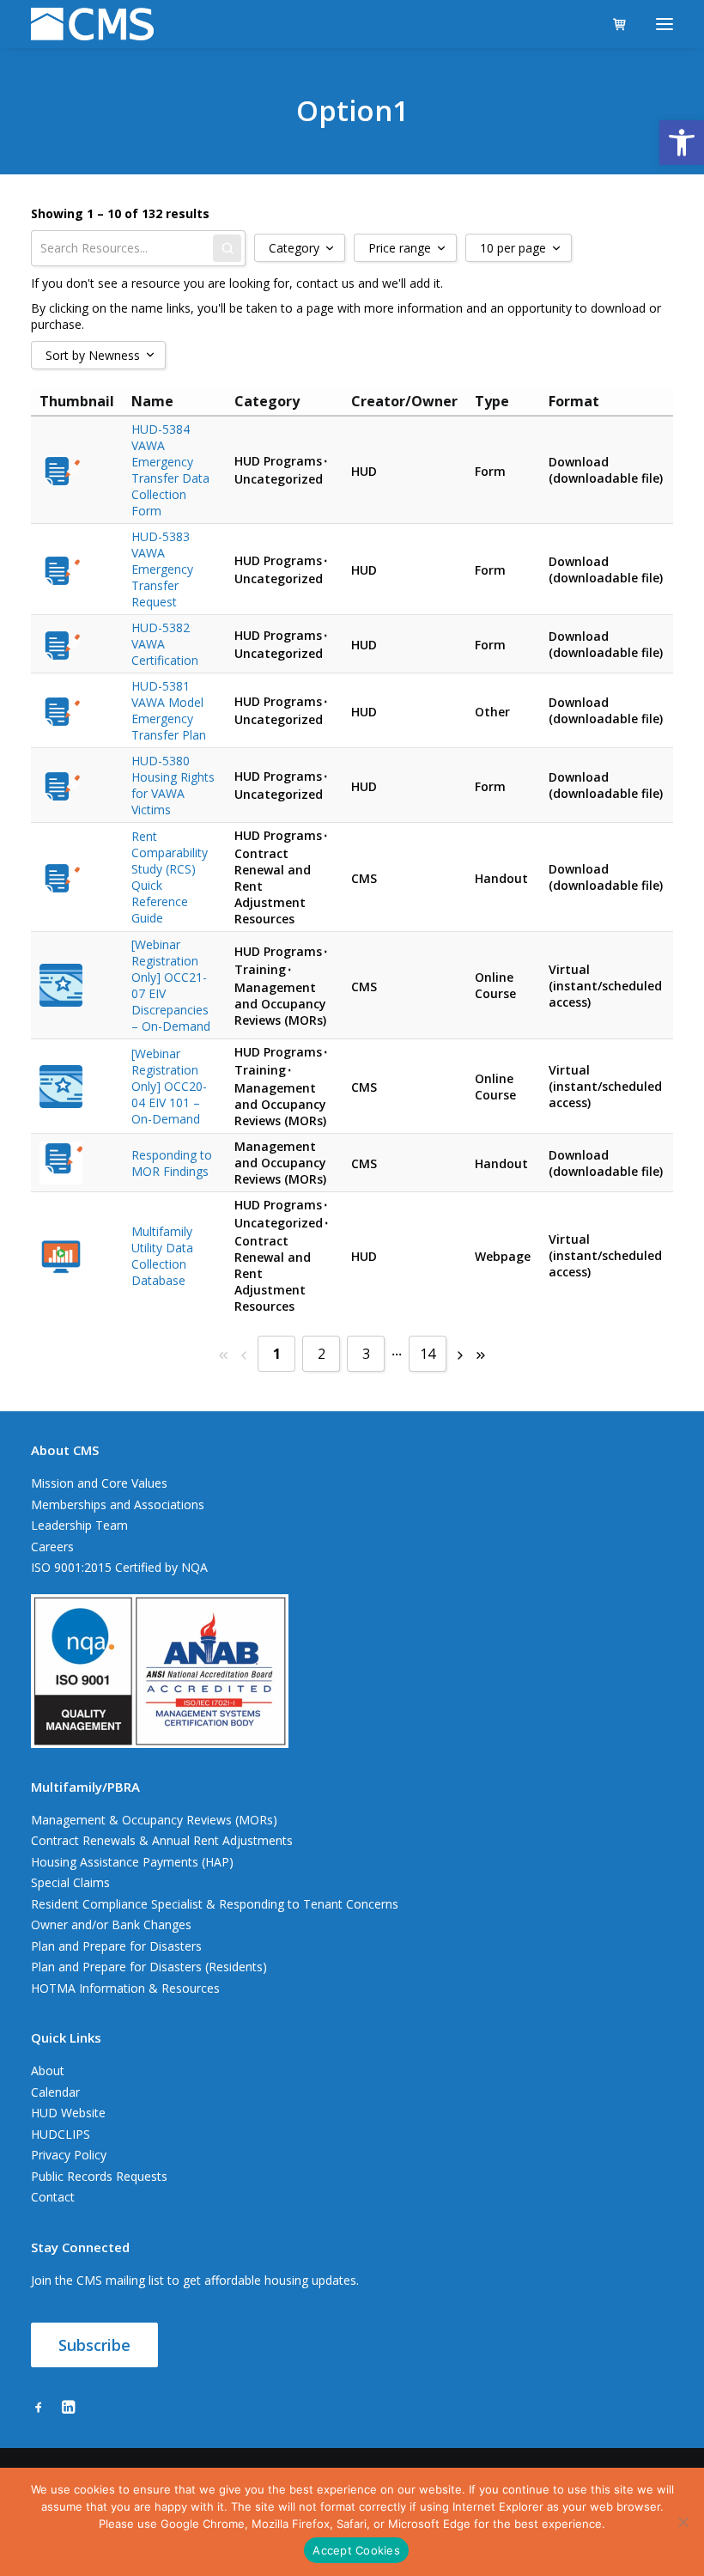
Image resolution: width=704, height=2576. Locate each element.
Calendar (55, 2092)
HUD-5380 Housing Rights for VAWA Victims (173, 785)
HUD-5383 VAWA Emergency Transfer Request (162, 569)
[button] (682, 143)
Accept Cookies (356, 2550)
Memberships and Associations (118, 1504)
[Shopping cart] (612, 24)
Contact (53, 2197)
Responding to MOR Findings (172, 1163)
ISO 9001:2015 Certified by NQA (119, 1567)
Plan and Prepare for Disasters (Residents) (149, 1967)
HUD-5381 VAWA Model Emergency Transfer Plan (169, 710)
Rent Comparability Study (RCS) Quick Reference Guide (170, 877)
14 (428, 1354)
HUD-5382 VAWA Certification (165, 644)
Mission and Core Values (99, 1483)
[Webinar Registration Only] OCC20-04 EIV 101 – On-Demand (169, 1086)
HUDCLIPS (61, 2134)
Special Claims (70, 1882)
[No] (683, 2522)
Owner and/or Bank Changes (111, 1924)
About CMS (65, 1450)
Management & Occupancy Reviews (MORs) (154, 1820)
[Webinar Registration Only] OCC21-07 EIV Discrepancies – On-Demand (171, 985)
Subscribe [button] (94, 2345)
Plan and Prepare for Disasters (116, 1946)
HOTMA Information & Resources (125, 1988)
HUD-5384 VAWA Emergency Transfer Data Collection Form (170, 470)
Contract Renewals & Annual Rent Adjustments (162, 1840)
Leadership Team (79, 1525)
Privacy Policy (69, 2155)
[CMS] (92, 24)
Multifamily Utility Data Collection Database (162, 1256)
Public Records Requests (99, 2176)
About (48, 2071)
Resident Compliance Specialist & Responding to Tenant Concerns (215, 1904)
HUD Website (68, 2113)
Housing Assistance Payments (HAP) (132, 1862)
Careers (52, 1547)
